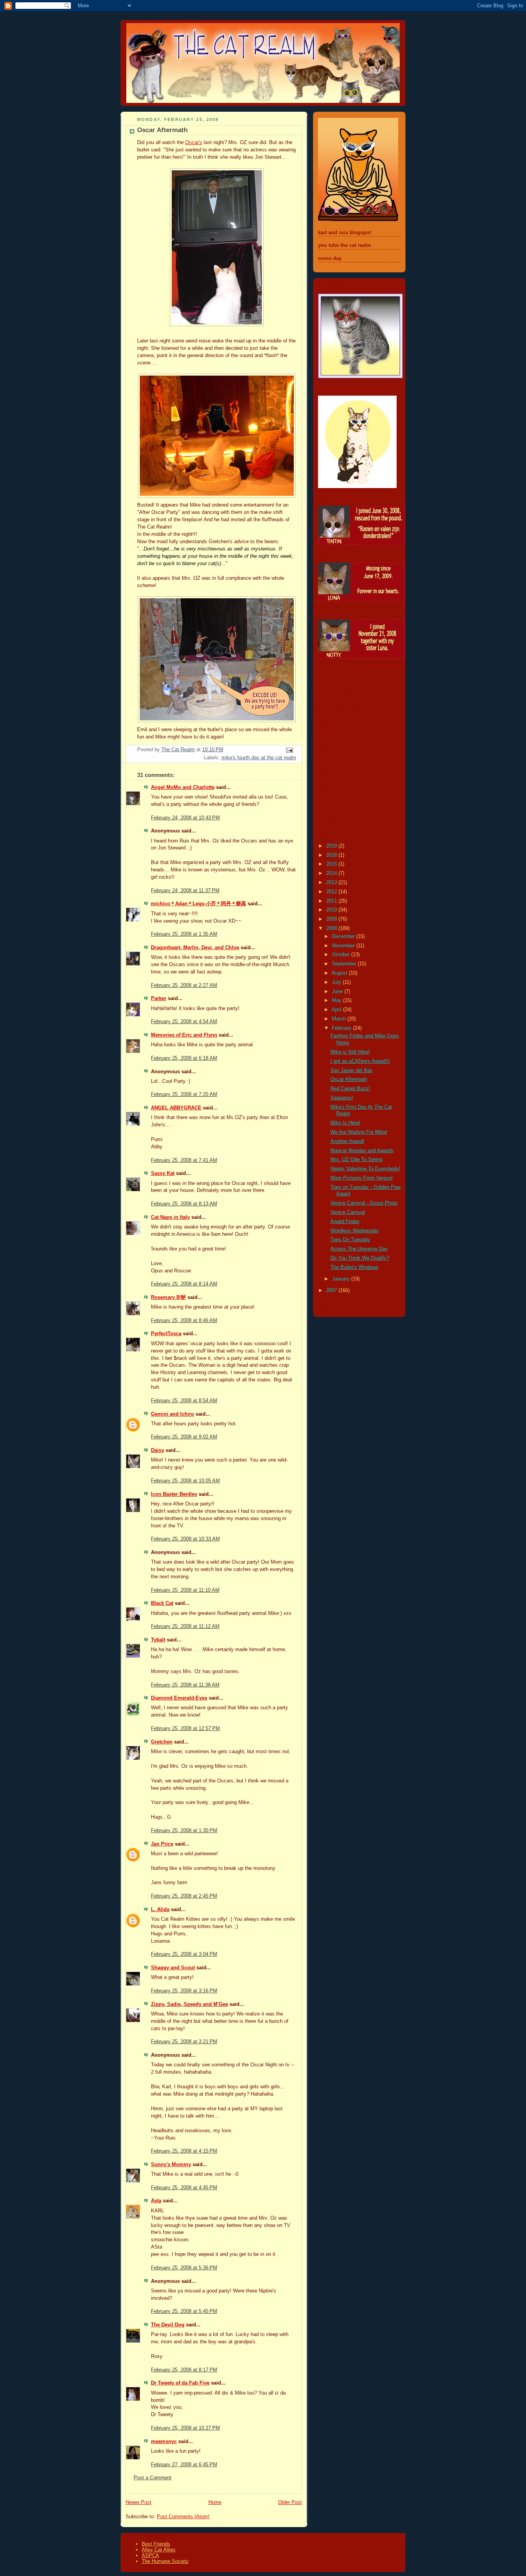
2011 (332, 901)
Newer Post (138, 2502)
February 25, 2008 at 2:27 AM (184, 985)
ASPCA (150, 2555)
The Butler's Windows (354, 1267)
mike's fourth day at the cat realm (259, 758)
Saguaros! (342, 1098)
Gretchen (162, 1742)
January (342, 1279)
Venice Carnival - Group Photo (364, 1203)
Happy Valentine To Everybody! (365, 1169)
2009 (332, 919)
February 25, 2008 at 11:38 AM (185, 1685)
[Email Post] (289, 750)
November (344, 946)
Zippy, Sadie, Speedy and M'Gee (189, 2004)
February (343, 1028)
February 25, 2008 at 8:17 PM (184, 2370)
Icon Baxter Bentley (174, 1494)
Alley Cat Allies (159, 2550)
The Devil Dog (168, 2325)
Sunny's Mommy (171, 2165)
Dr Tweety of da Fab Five (180, 2383)
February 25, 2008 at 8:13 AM (184, 1204)
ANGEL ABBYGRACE (176, 1108)
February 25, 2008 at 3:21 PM (184, 2042)
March (340, 1019)
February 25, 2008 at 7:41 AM (184, 1160)
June (338, 992)
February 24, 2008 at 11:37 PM (185, 891)
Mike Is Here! (345, 1123)
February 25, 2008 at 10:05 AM (185, 1481)
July (337, 982)
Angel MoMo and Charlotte (183, 787)
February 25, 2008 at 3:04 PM (184, 1954)
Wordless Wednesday (355, 1231)
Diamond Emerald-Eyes (179, 1698)
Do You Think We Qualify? (360, 1258)
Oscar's (194, 143)
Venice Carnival (348, 1212)
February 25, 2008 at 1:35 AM (184, 934)
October (342, 955)
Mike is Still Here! (350, 1052)
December (344, 936)
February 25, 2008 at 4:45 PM (184, 2188)
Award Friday (345, 1222)
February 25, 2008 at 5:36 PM (184, 2268)
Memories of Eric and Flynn (184, 1035)
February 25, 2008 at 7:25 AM (184, 1094)
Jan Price (162, 1844)
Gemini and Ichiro (173, 1414)
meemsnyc (164, 2442)
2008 (332, 928)
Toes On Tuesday (350, 1240)
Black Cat (162, 1603)
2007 (332, 1291)
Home (215, 2502)
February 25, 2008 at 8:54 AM (184, 1401)
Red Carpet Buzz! (350, 1089)
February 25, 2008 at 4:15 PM (184, 2151)
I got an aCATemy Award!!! (360, 1061)
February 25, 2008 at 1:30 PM (184, 1831)
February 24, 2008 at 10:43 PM (185, 818)
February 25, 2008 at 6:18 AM (184, 1058)
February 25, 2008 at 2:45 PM (184, 1896)
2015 (332, 864)
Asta (156, 2201)
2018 (332, 855)
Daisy (157, 1450)
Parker (159, 999)
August (340, 973)
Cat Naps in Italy (170, 1217)
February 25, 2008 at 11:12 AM (185, 1626)
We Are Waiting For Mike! (359, 1132)
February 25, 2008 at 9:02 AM (184, 1437)
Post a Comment (152, 2478)
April (337, 1010)
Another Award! (347, 1141)
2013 (332, 883)
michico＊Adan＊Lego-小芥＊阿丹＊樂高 (199, 904)
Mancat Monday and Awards (362, 1151)
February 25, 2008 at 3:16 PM (184, 1991)
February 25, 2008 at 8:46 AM (184, 1321)
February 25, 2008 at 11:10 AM (185, 1590)
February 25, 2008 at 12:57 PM (185, 1729)
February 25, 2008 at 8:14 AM (184, 1284)
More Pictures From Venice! (362, 1178)
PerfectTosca (166, 1334)
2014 (332, 873)
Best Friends (156, 2544)
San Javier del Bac (352, 1071)
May (338, 1000)
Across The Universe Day (359, 1249)
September (345, 964)
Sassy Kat (163, 1173)
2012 (332, 892)
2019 (332, 846)
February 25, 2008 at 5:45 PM (184, 2311)
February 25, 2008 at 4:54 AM (184, 1022)
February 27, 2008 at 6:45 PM (184, 2465)
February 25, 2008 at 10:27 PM (185, 2428)
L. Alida (160, 1910)
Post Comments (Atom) (183, 2517)
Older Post (290, 2502)
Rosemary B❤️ (168, 1297)
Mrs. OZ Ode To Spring (356, 1160)
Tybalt (158, 1640)
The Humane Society (165, 2561)
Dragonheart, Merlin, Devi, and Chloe (195, 948)
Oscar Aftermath (349, 1079)
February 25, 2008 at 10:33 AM (185, 1539)
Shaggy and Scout (173, 1968)
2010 (332, 910)
